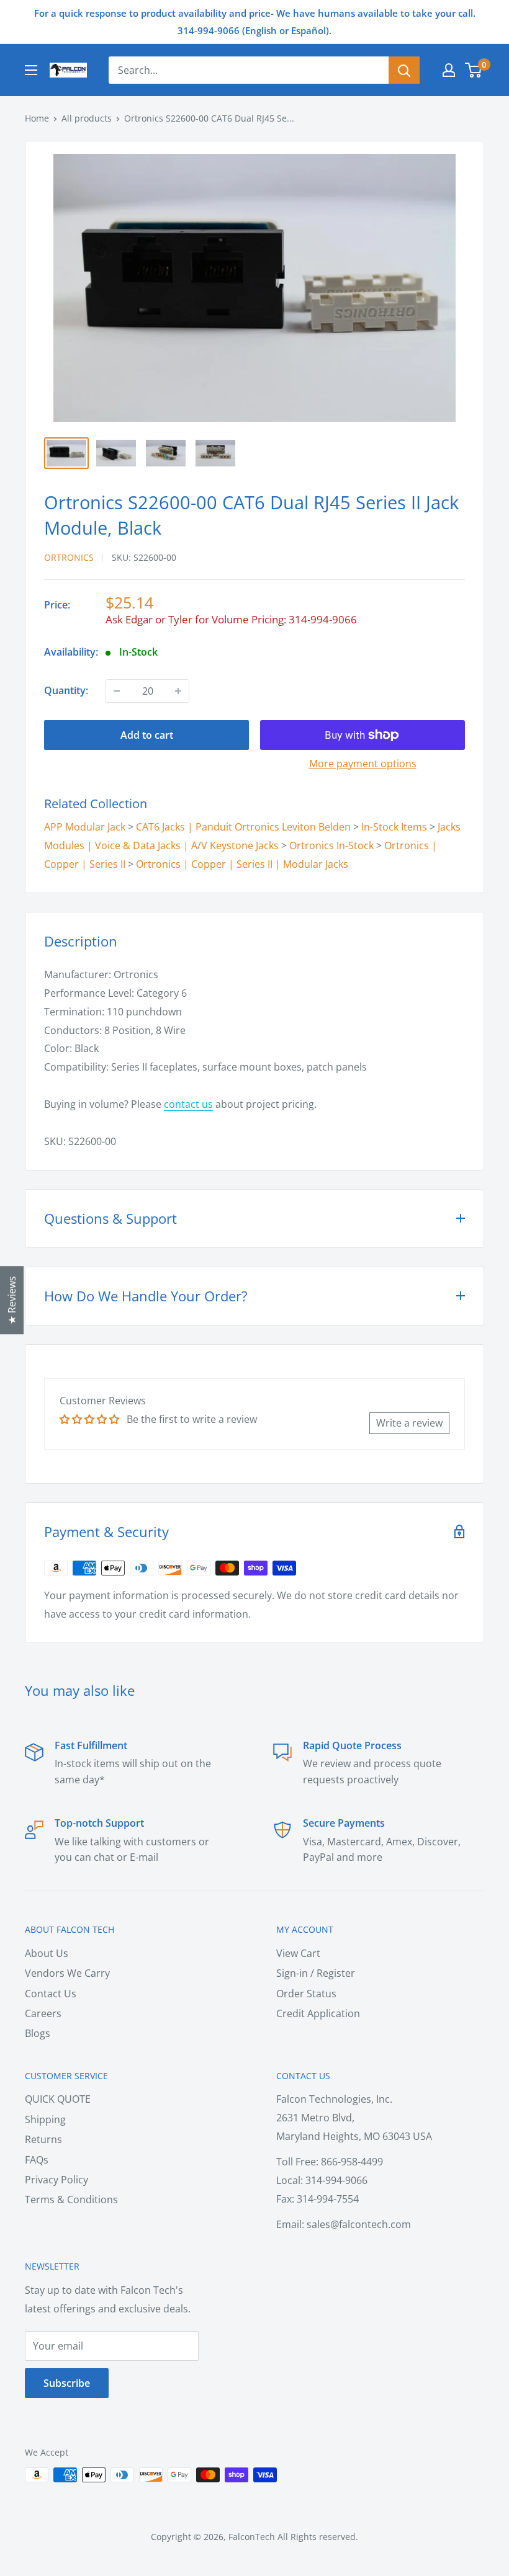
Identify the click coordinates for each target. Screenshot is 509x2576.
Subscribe (67, 2383)
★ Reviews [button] (12, 1300)
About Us (47, 1953)
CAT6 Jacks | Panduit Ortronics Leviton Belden (243, 827)
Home (37, 118)
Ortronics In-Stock (331, 845)
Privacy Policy (56, 2180)
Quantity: (66, 690)
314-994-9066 (323, 619)
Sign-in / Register (316, 1973)
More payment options (363, 764)
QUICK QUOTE (58, 2099)
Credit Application (318, 2013)
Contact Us (51, 1994)
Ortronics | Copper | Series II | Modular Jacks (242, 864)
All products (87, 118)
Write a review (409, 1423)
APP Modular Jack (85, 827)
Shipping (45, 2119)
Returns (43, 2139)
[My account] (449, 70)
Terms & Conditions (71, 2199)
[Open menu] (31, 70)
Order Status (306, 1994)
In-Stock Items (394, 827)
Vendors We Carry (67, 1973)
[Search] (404, 70)
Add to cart (147, 735)
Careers (43, 2013)
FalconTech (252, 2537)
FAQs (37, 2160)
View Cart (298, 1953)
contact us (188, 1104)
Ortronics (69, 557)
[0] (474, 70)
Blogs (38, 2033)
